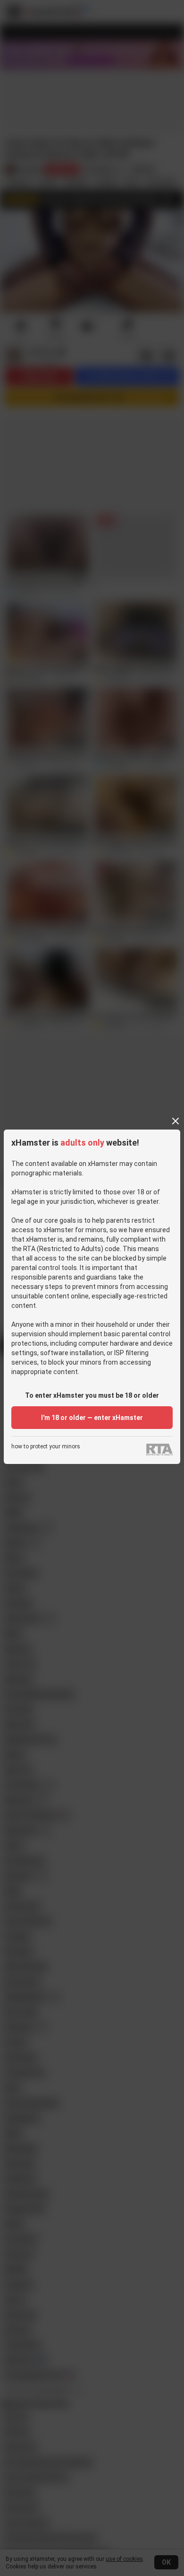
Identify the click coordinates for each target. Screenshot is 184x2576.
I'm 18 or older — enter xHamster (92, 1418)
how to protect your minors (46, 1447)
